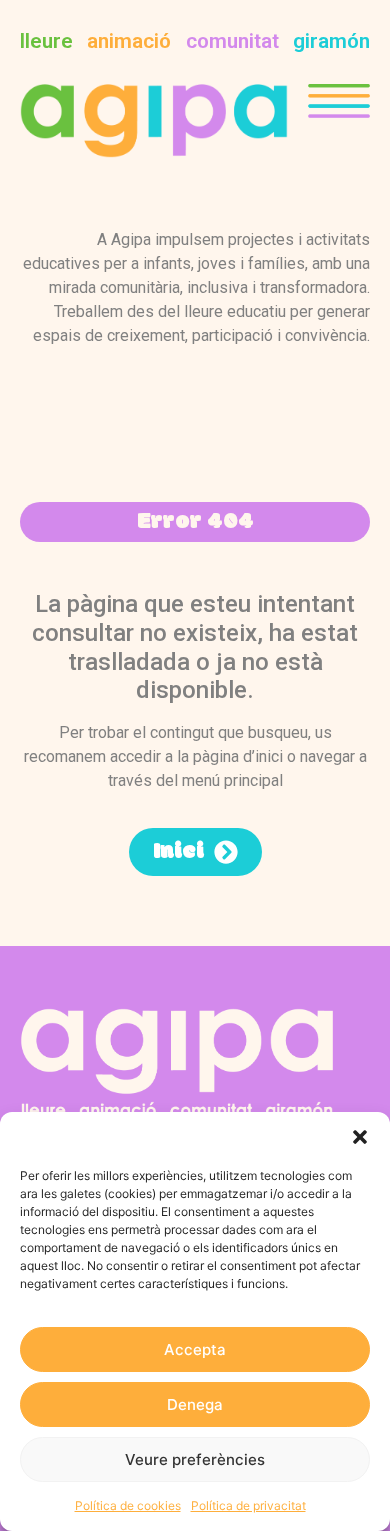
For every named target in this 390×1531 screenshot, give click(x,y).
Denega (195, 1404)
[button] (360, 1137)
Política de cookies (128, 1505)
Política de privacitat (248, 1505)
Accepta (195, 1349)
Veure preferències (195, 1459)
